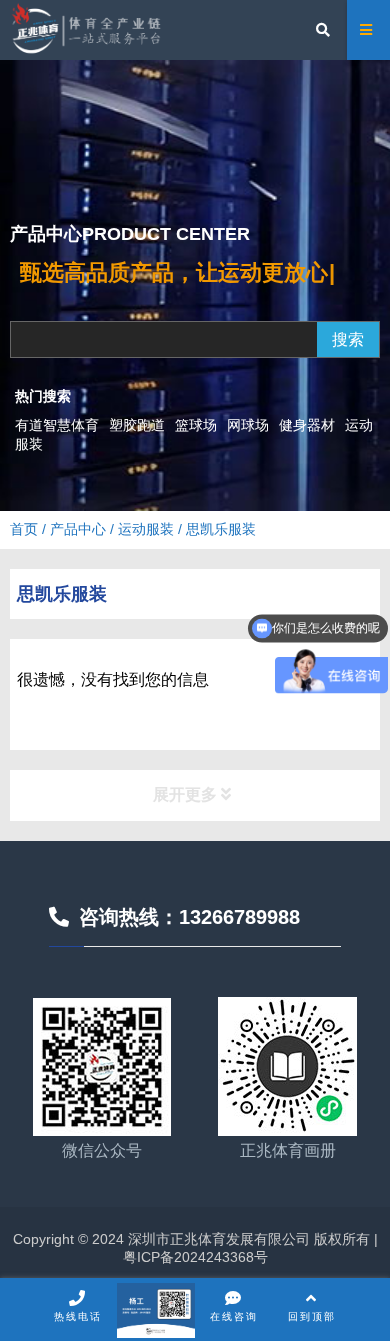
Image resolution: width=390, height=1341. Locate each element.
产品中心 (78, 529)
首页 (24, 529)
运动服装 (146, 529)
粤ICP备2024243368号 (195, 1257)
